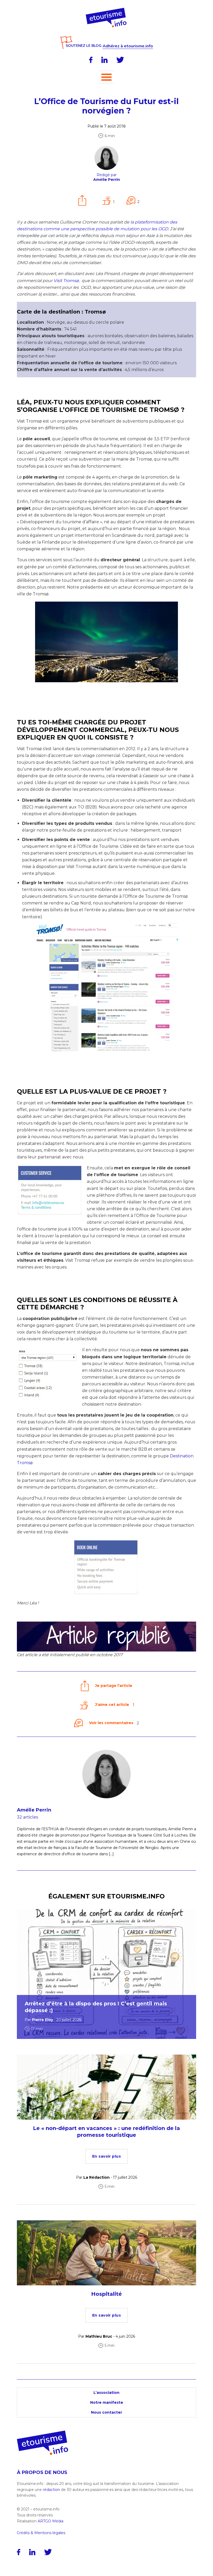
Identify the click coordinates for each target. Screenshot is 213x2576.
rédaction (51, 2490)
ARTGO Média (51, 2521)
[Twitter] (120, 60)
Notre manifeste (107, 2402)
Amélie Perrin (34, 1810)
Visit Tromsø (66, 281)
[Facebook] (91, 60)
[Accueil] (107, 10)
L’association (106, 2393)
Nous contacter (106, 2412)
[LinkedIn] (104, 60)
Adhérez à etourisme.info (128, 46)
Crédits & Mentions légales (41, 2533)
